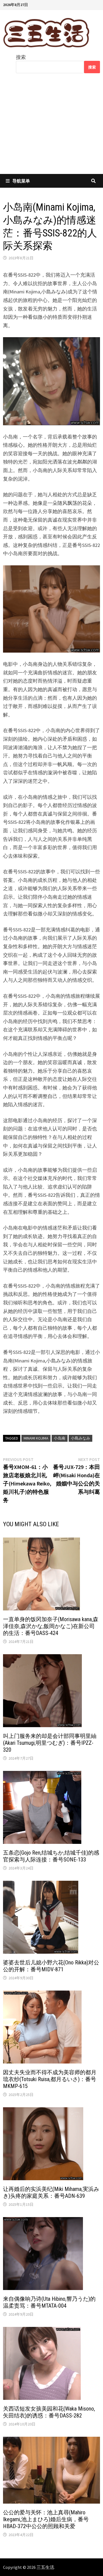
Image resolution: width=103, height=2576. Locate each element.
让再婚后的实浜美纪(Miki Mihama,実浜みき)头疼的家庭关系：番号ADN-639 (51, 2192)
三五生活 (45, 2567)
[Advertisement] (51, 127)
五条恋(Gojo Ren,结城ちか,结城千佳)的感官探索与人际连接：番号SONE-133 (51, 1856)
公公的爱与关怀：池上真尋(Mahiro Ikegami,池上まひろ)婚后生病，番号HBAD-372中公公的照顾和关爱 (46, 2519)
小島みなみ (80, 1438)
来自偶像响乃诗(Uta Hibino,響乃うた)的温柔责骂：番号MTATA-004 (49, 2302)
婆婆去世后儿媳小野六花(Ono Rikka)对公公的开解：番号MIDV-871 (51, 1966)
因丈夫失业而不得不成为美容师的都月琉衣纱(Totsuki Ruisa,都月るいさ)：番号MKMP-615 (50, 2079)
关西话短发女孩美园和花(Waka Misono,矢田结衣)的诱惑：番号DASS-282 (49, 2412)
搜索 (21, 57)
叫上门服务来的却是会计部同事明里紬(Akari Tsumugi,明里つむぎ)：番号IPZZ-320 (50, 1743)
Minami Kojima (36, 1438)
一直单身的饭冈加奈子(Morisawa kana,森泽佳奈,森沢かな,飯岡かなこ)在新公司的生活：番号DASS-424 (51, 1626)
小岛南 (60, 1438)
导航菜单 (21, 181)
